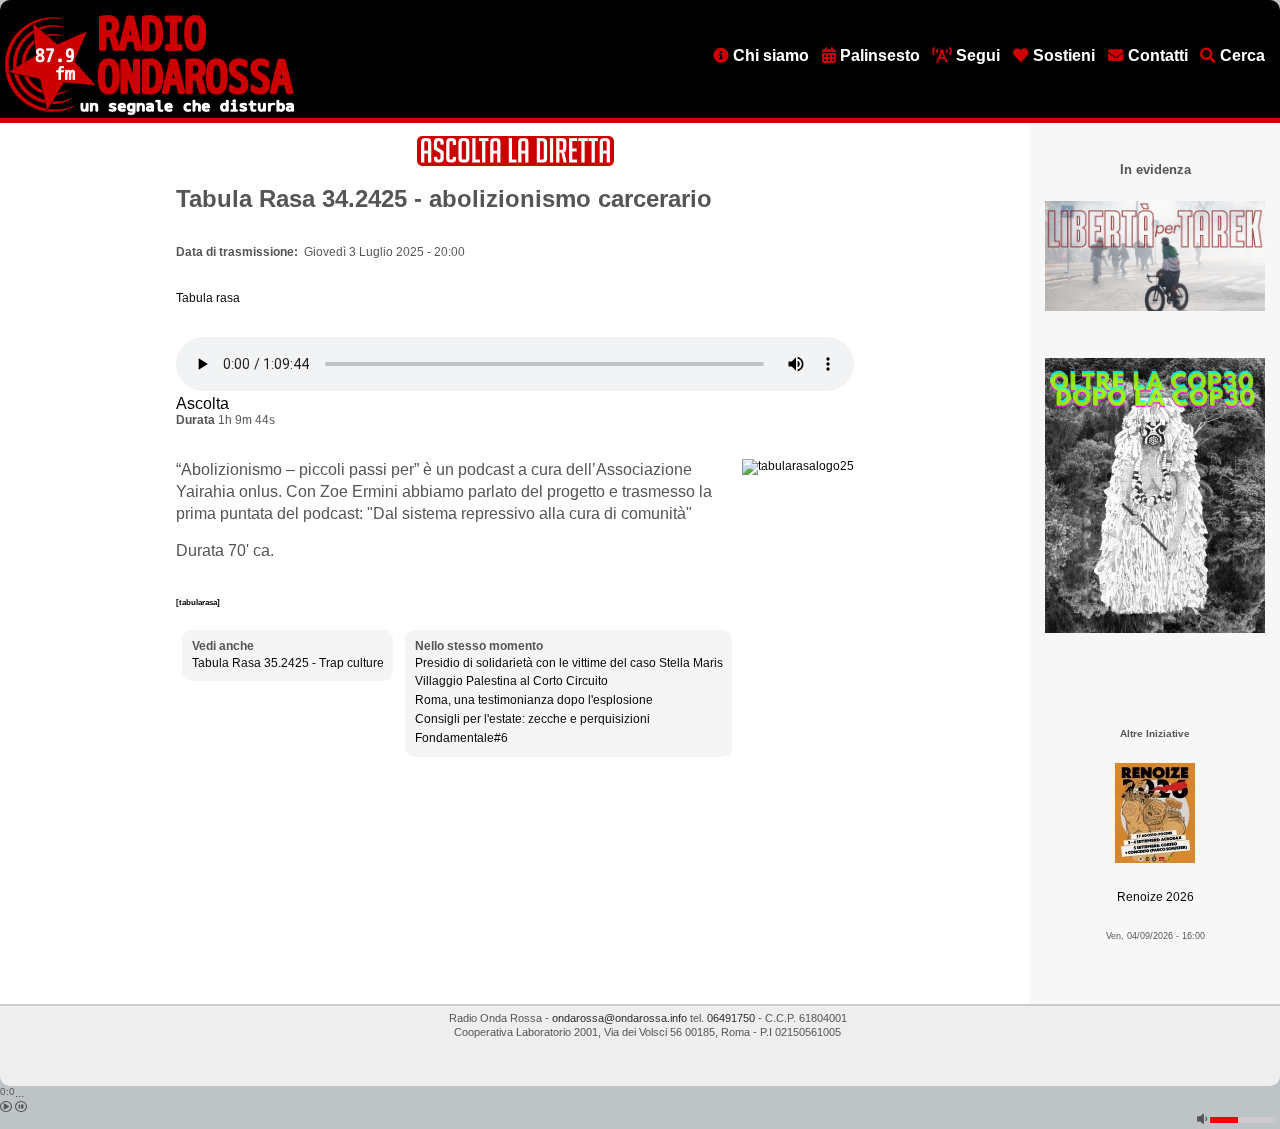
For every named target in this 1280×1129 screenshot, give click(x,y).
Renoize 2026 (1155, 897)
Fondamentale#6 (461, 738)
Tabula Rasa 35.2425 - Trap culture (288, 663)
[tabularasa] (198, 602)
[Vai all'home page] (149, 111)
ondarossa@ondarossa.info (619, 1018)
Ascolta (202, 403)
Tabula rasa (208, 298)
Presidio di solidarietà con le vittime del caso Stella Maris (569, 663)
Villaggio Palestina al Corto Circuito (511, 681)
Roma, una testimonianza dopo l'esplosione (534, 700)
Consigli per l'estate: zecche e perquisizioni (532, 719)
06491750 (731, 1018)
